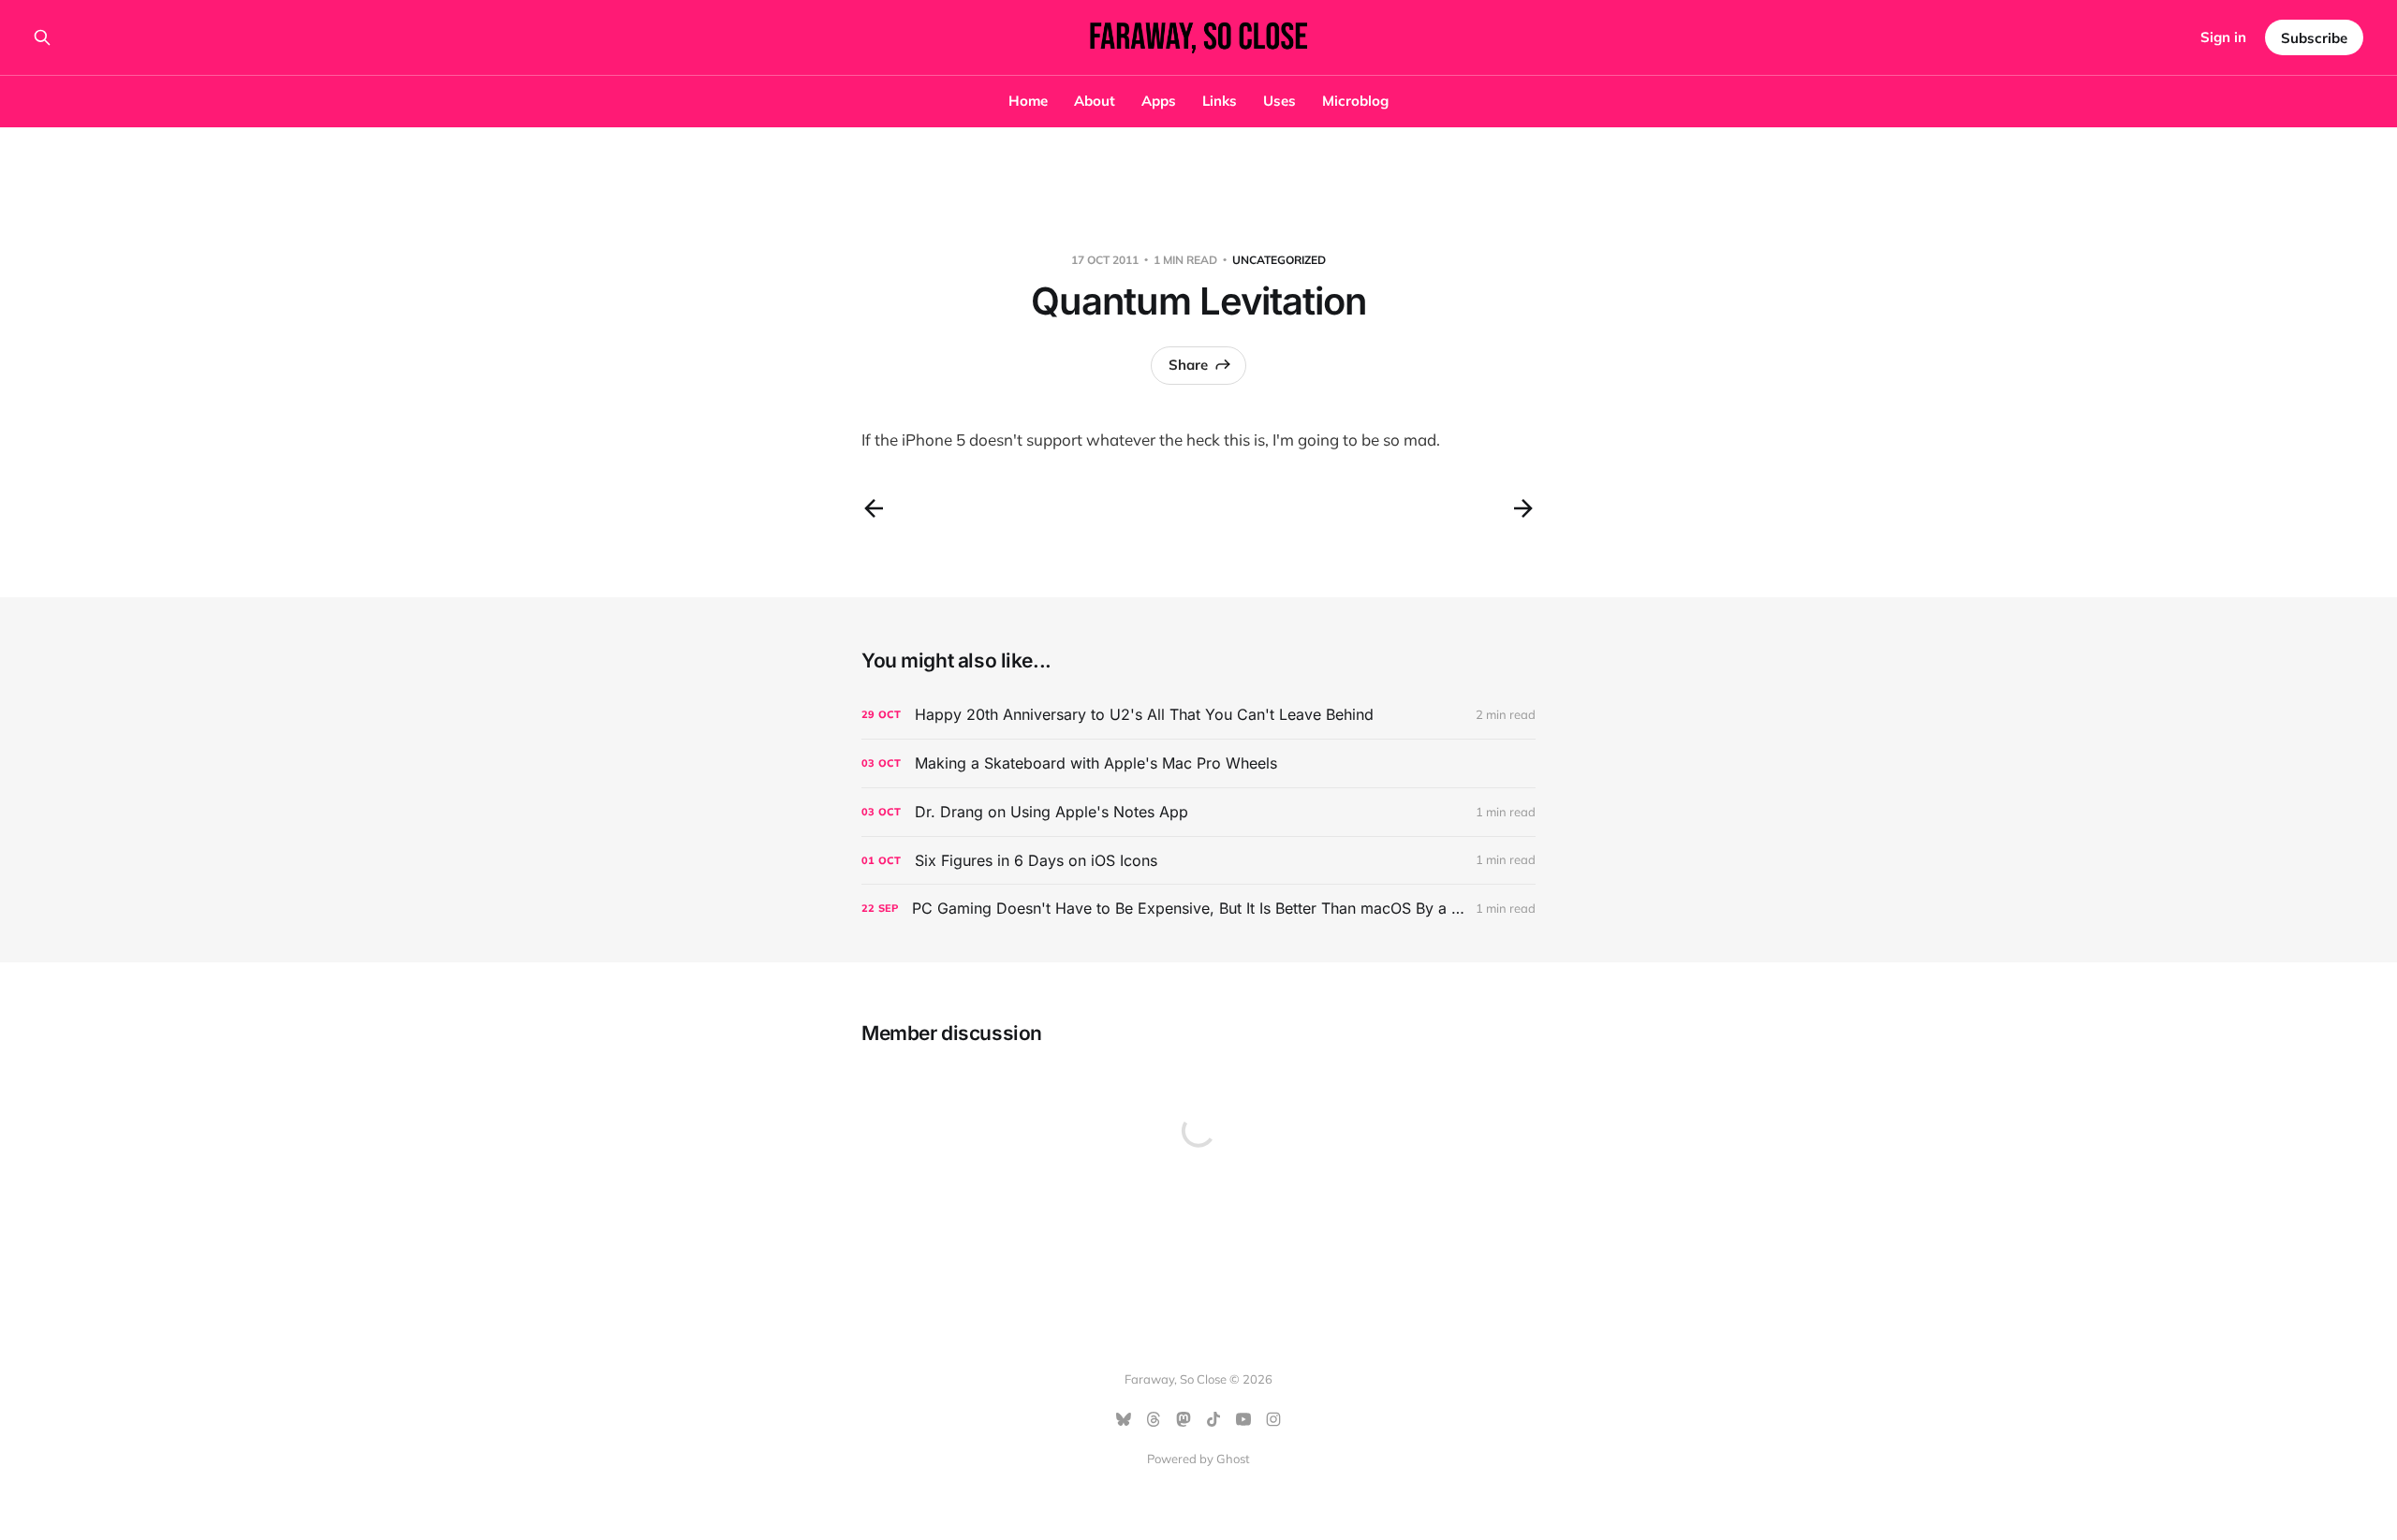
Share (1188, 365)
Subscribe (2314, 38)
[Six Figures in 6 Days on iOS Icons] (1198, 861)
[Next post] (1523, 508)
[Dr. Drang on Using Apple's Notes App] (1198, 812)
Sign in (2223, 37)
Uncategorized (1279, 260)
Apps (1159, 101)
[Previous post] (874, 508)
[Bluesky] (1124, 1419)
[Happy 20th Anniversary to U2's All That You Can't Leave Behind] (1198, 715)
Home (1028, 101)
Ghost (1233, 1459)
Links (1220, 101)
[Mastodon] (1184, 1419)
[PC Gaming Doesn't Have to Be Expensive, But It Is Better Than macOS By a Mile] (1198, 909)
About (1095, 101)
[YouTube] (1243, 1419)
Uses (1279, 101)
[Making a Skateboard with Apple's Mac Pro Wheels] (1198, 763)
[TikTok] (1213, 1419)
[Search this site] (42, 37)
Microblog (1355, 101)
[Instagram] (1273, 1419)
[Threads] (1154, 1419)
